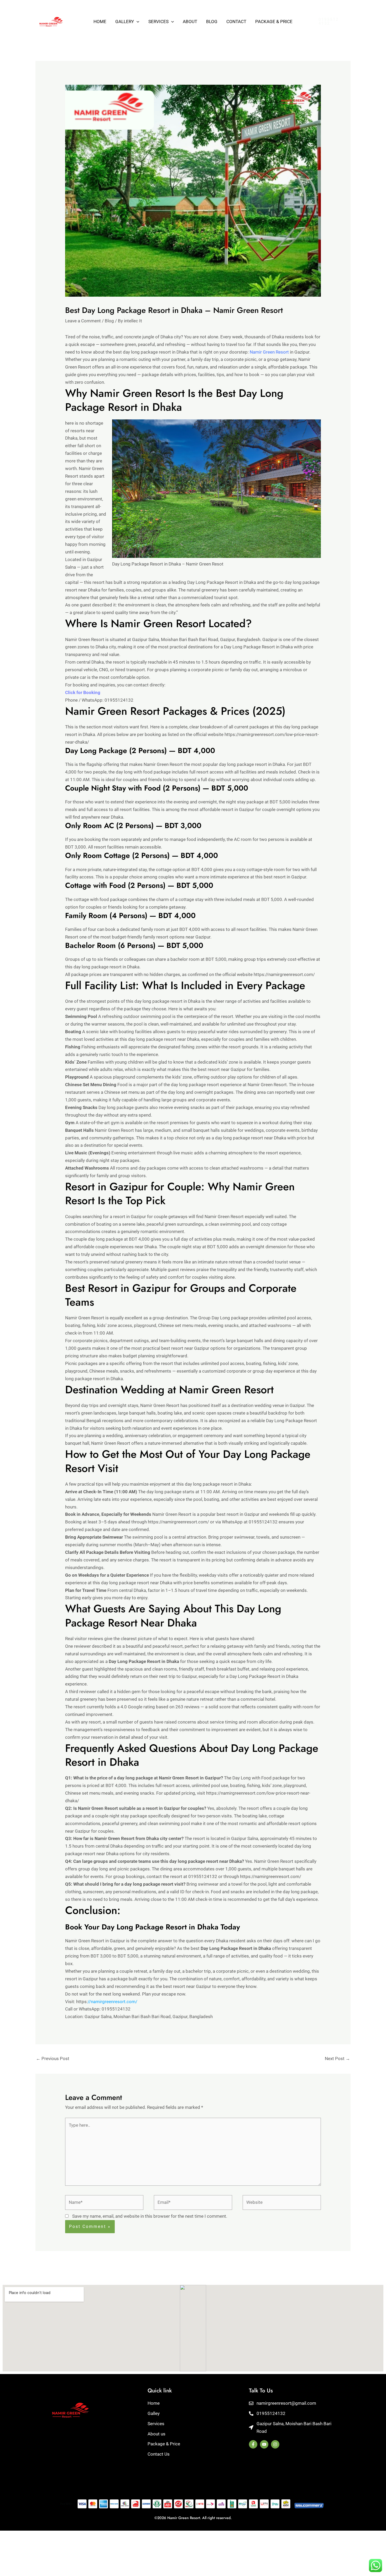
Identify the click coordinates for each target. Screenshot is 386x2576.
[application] (137, 22)
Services (158, 22)
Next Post (337, 2058)
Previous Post (53, 2058)
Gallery (125, 22)
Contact (236, 22)
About (190, 22)
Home (100, 22)
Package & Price (274, 22)
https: (107, 2002)
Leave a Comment (83, 321)
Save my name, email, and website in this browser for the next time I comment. (150, 2216)
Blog (212, 22)
